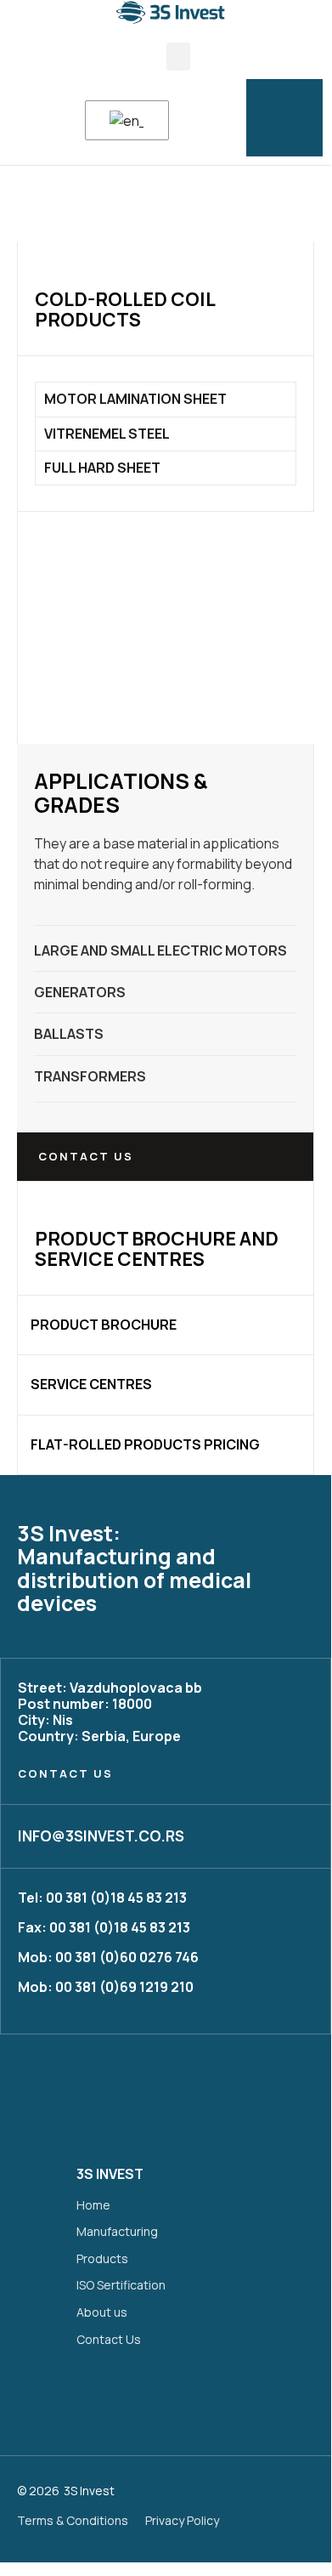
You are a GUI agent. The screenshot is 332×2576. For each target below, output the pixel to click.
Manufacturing (117, 2231)
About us (102, 2312)
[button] (178, 57)
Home (93, 2205)
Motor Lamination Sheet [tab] (135, 399)
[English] (124, 121)
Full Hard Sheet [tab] (102, 468)
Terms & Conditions (73, 2520)
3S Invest (89, 2491)
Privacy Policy (182, 2520)
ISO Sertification (121, 2285)
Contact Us (109, 2339)
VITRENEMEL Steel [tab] (107, 434)
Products (102, 2258)
